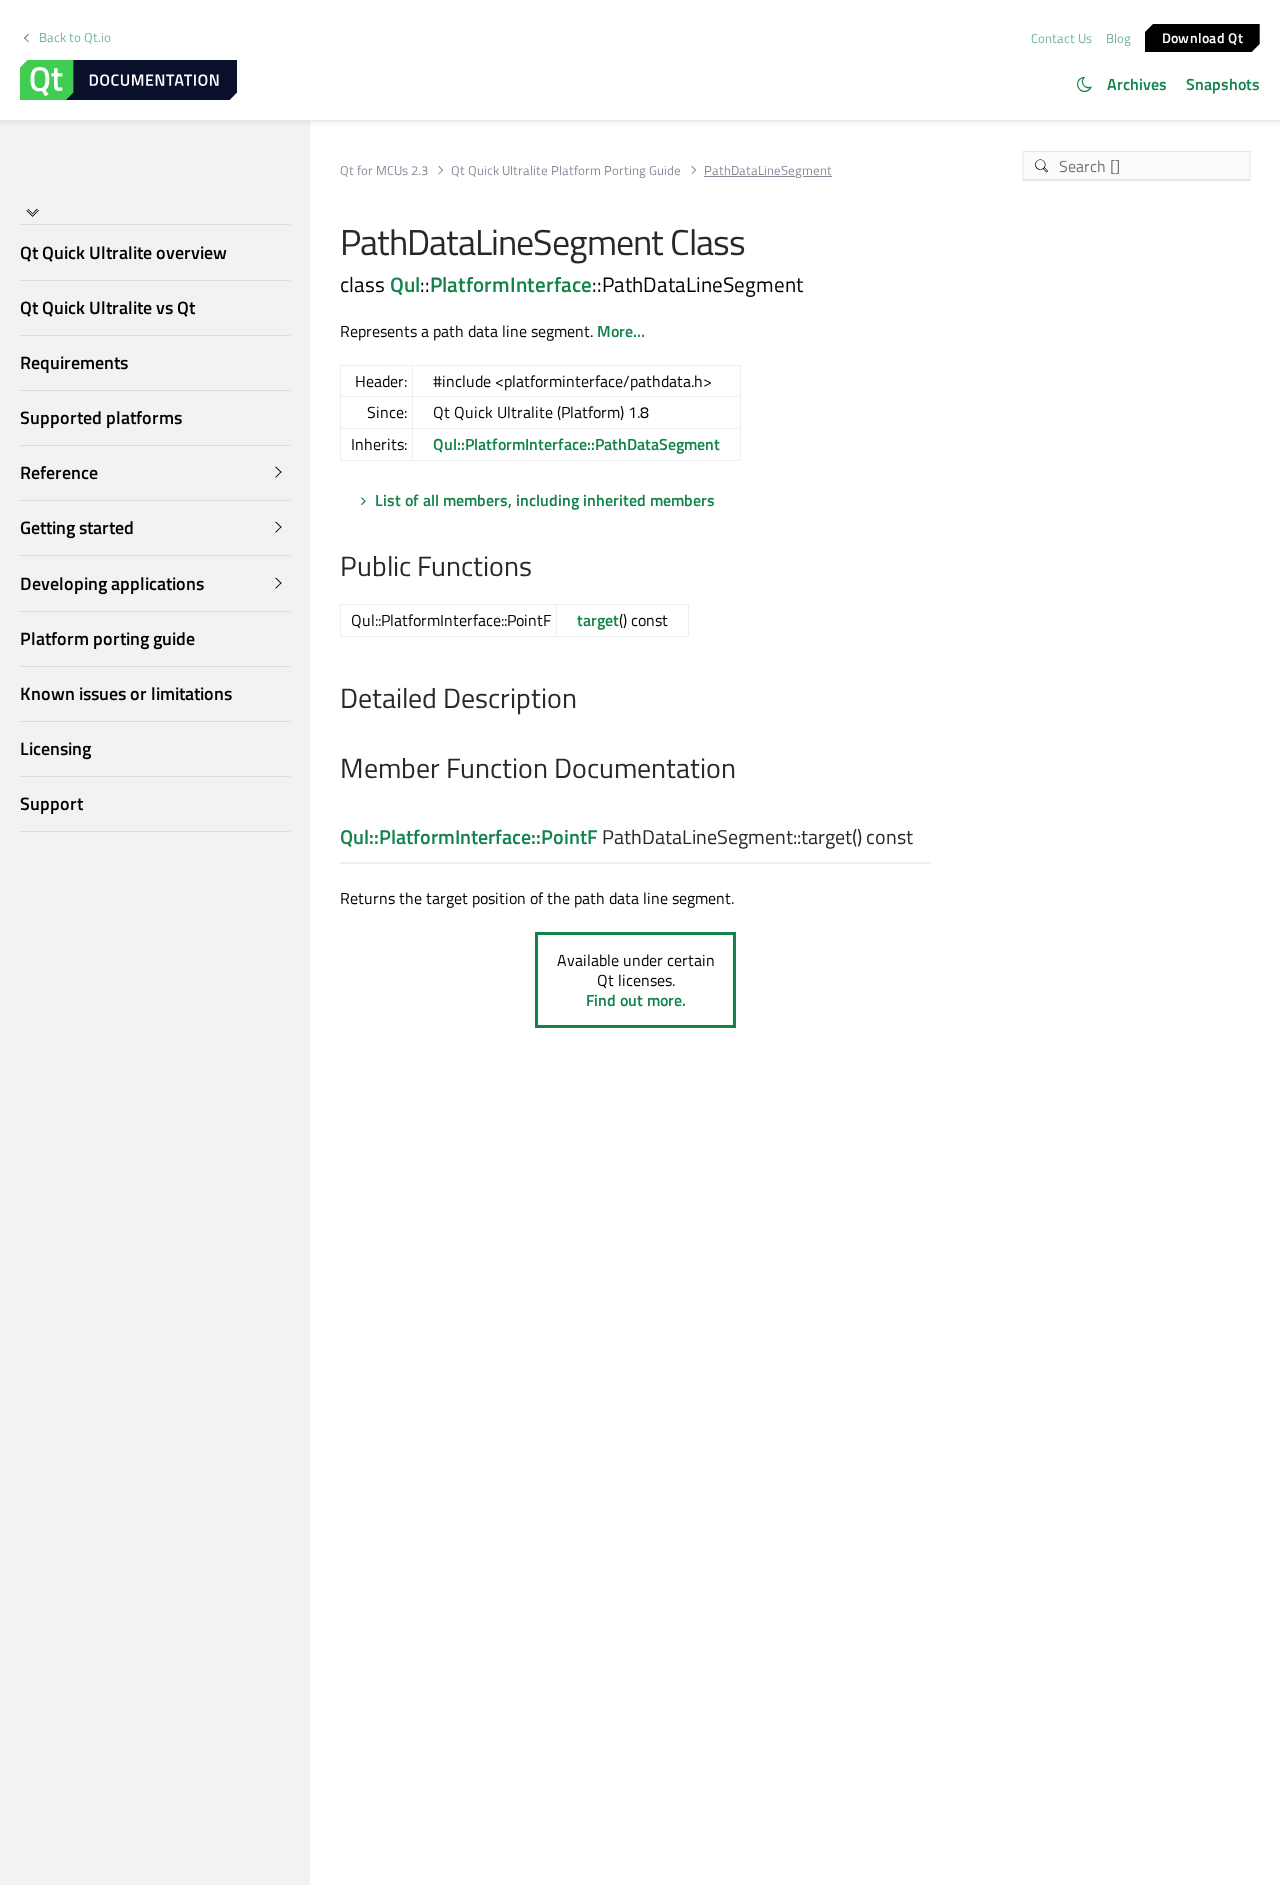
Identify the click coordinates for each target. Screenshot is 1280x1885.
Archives (1137, 84)
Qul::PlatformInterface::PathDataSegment (576, 444)
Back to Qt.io (75, 37)
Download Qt (1202, 36)
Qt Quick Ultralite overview (123, 252)
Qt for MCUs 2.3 (384, 170)
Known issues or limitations (126, 693)
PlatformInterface (511, 284)
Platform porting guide (107, 638)
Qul (405, 284)
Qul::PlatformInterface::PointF (469, 836)
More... (621, 331)
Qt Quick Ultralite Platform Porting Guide (566, 170)
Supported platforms (101, 417)
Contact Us (1061, 38)
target (598, 620)
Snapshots (1223, 84)
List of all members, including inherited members (545, 500)
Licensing (55, 748)
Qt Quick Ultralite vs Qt (107, 307)
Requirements (74, 362)
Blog (1118, 38)
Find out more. (636, 1000)
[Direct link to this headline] (542, 568)
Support (51, 804)
